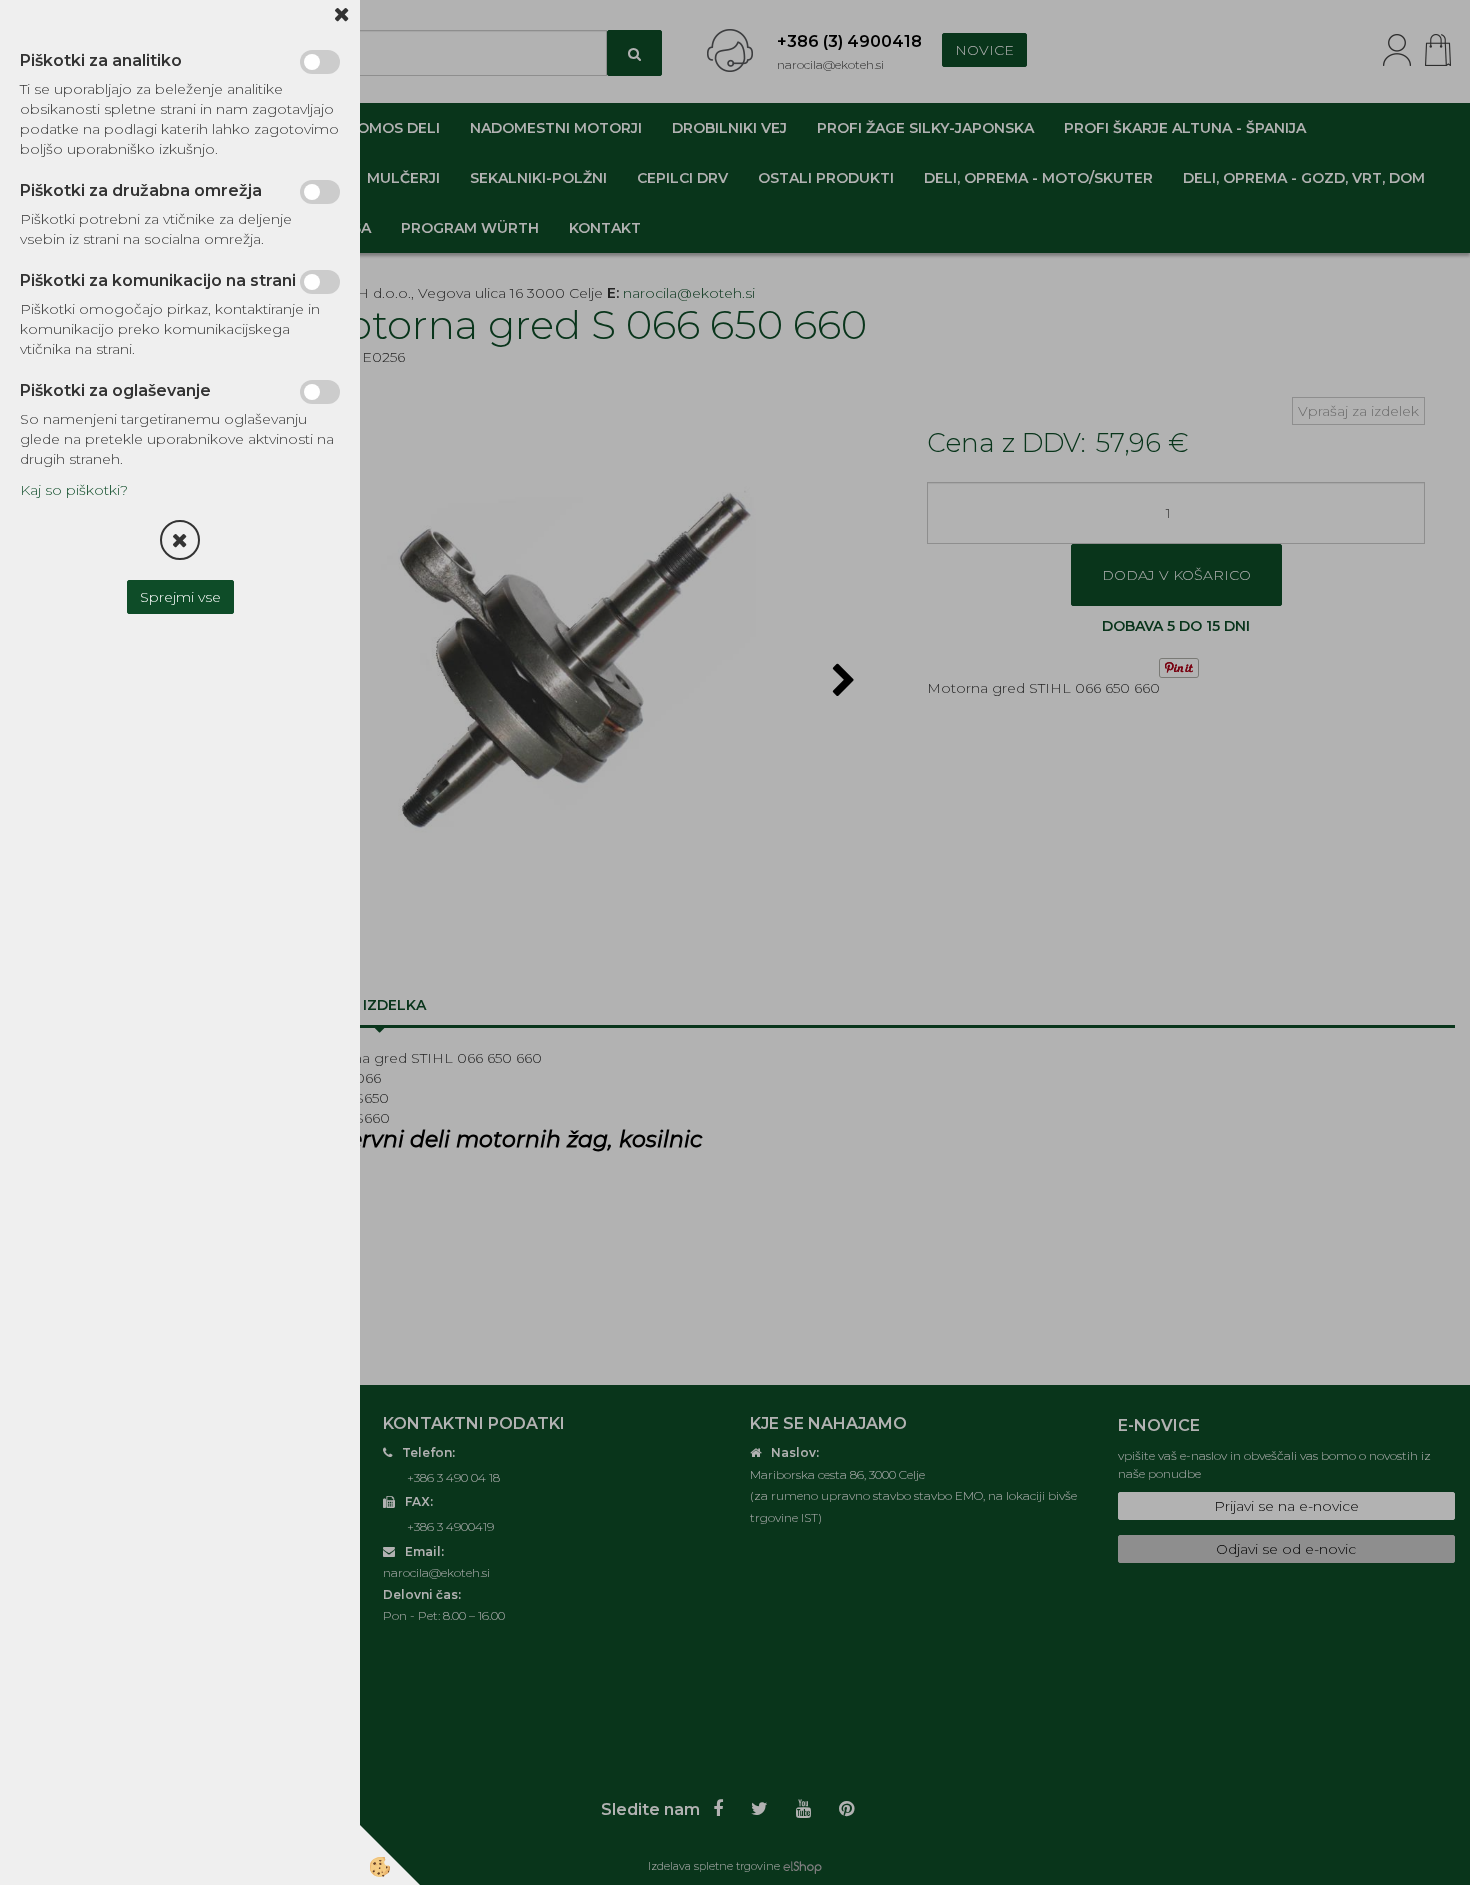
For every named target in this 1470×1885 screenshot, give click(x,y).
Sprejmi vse (180, 597)
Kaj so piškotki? (74, 490)
